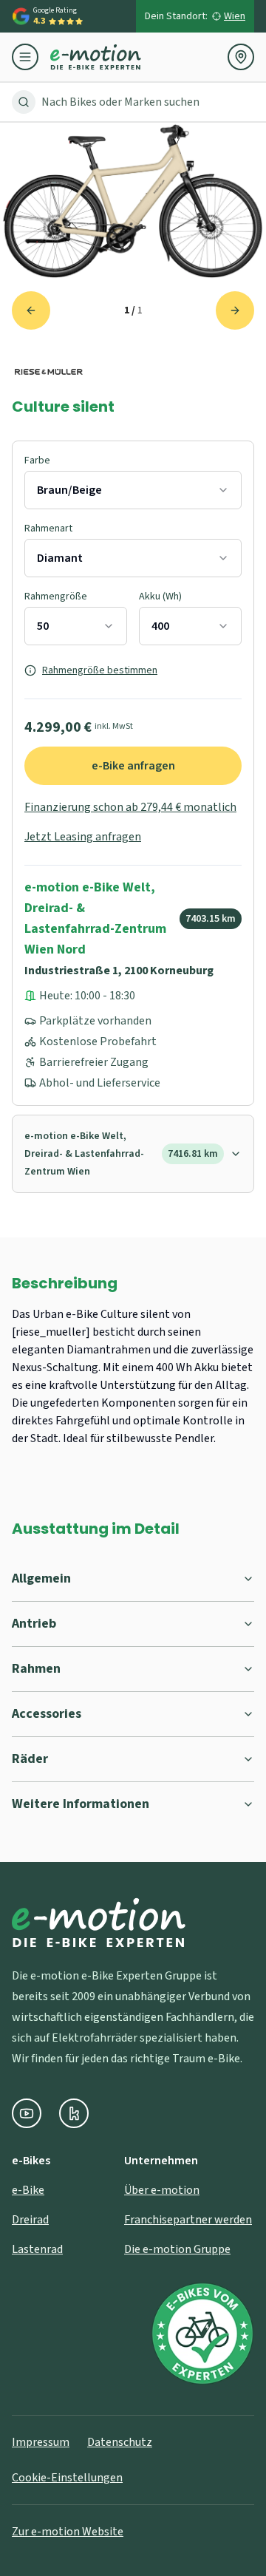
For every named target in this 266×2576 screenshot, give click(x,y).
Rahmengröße (56, 597)
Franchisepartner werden (188, 2220)
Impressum (41, 2442)
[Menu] (31, 57)
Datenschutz (120, 2442)
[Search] (24, 102)
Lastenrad (37, 2249)
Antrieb (34, 1624)
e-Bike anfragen (133, 766)
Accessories (47, 1714)
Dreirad (30, 2220)
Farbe (37, 461)
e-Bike (28, 2190)
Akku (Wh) (160, 597)
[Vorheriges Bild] (31, 310)
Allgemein (41, 1578)
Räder (30, 1759)
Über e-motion (162, 2190)
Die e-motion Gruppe (177, 2249)
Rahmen (36, 1669)
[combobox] (133, 490)
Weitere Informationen (81, 1804)
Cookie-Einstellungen (67, 2478)
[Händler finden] (241, 57)
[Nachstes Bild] (235, 310)
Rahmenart (48, 529)
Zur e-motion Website (68, 2532)
